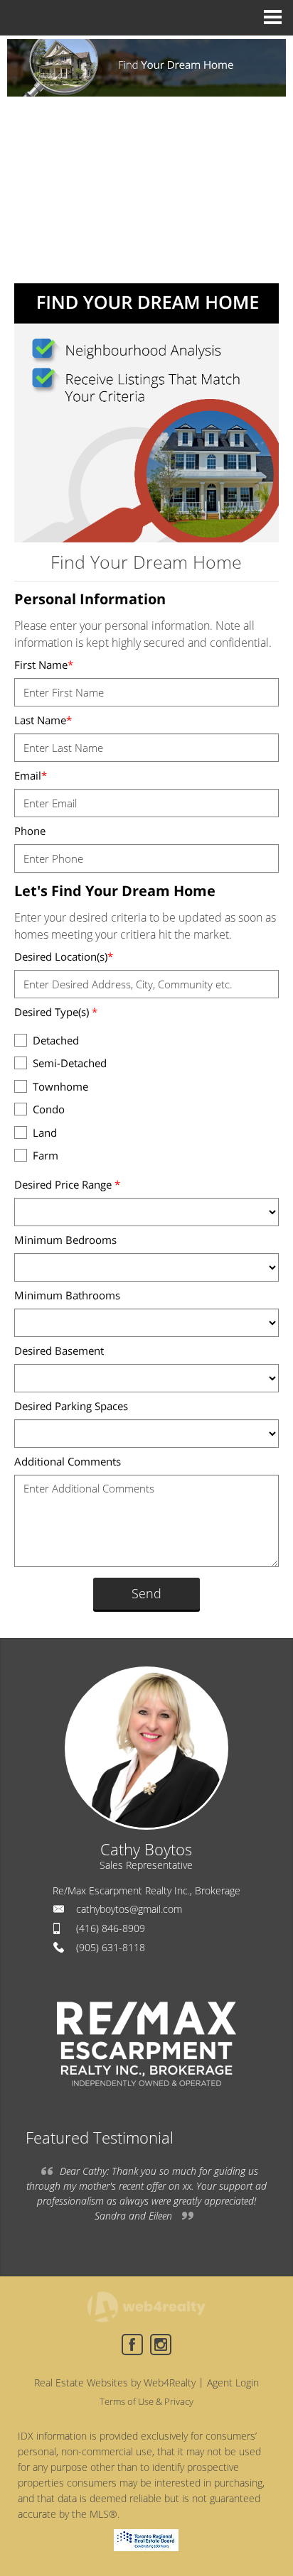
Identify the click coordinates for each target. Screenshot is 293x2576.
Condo (49, 1109)
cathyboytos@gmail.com (129, 1909)
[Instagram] (161, 2345)
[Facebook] (132, 2345)
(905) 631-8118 (111, 1947)
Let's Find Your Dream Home (115, 891)
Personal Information (90, 599)
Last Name (43, 720)
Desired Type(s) (56, 1012)
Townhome (60, 1086)
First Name (44, 665)
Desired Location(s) (64, 956)
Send (146, 1593)
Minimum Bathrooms (67, 1295)
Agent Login (233, 2383)
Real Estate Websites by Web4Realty (115, 2383)
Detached (56, 1040)
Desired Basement (59, 1350)
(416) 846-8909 (111, 1928)
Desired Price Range (67, 1184)
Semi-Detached (70, 1063)
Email (31, 775)
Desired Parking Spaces (71, 1406)
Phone (30, 831)
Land (45, 1133)
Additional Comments (68, 1461)
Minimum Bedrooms (65, 1240)
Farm (46, 1155)
